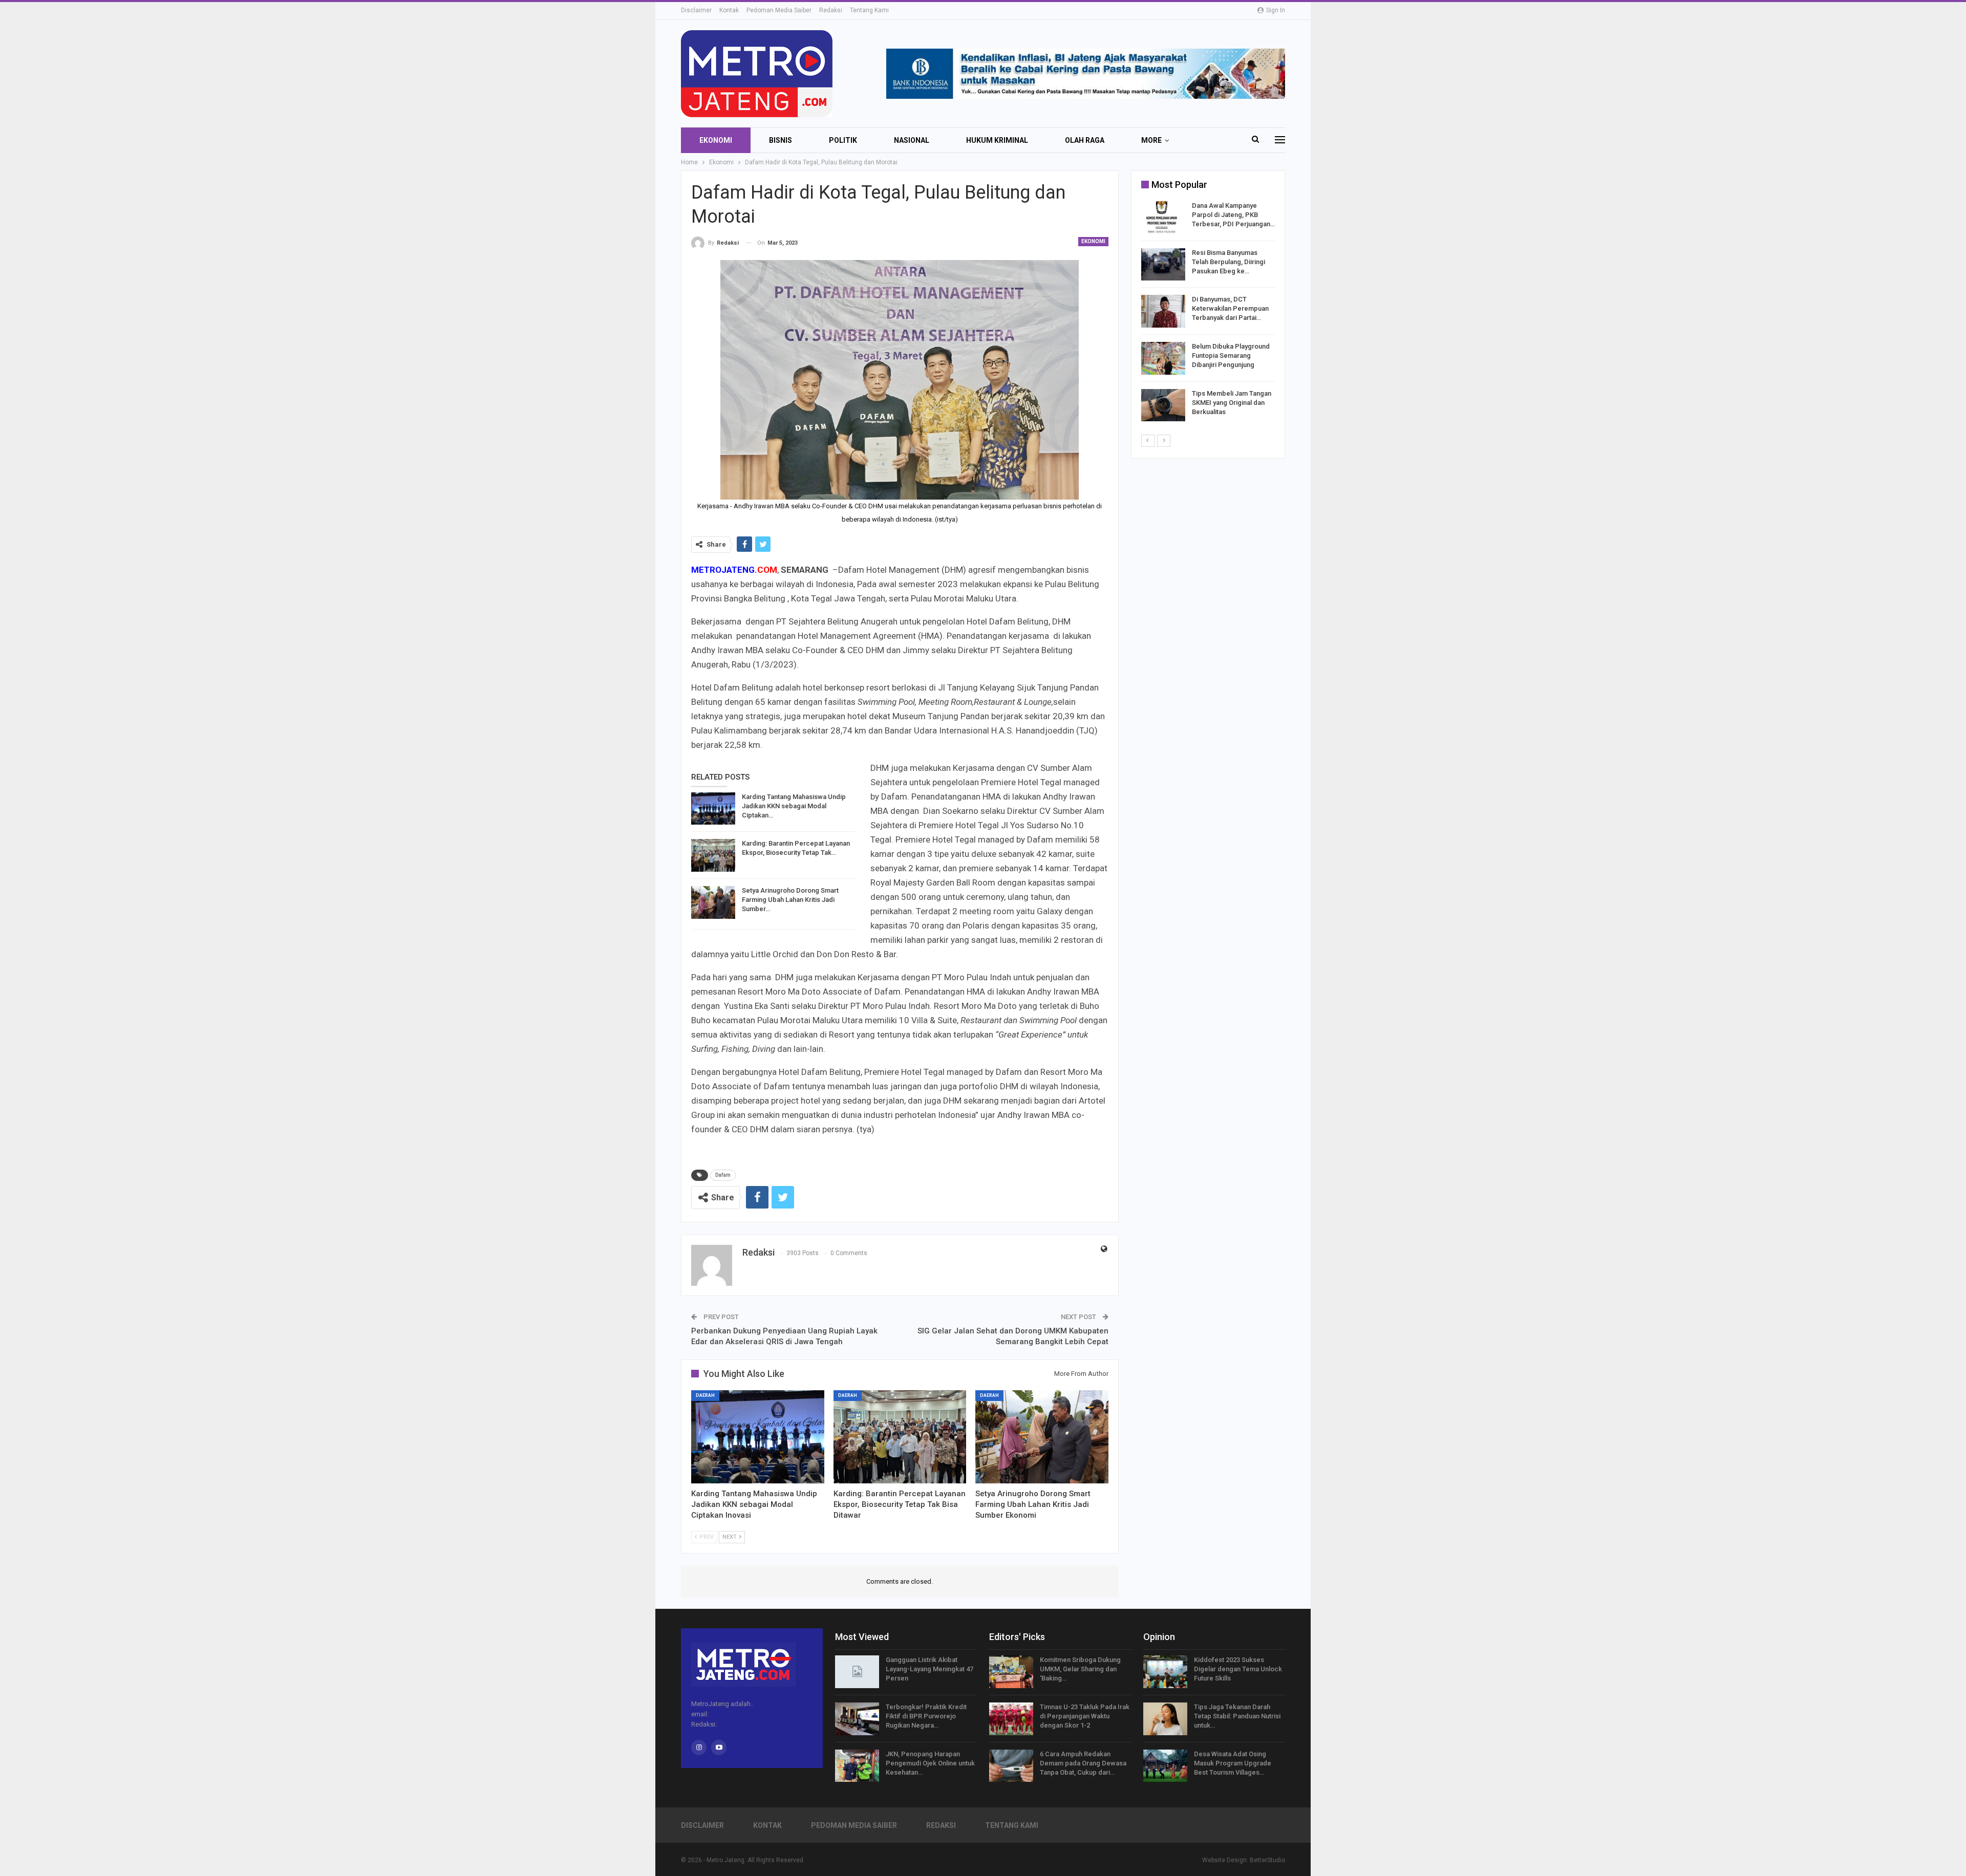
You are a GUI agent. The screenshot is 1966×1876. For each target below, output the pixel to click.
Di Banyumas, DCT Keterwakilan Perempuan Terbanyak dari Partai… (1230, 308)
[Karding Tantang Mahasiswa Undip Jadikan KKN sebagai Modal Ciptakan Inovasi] (713, 809)
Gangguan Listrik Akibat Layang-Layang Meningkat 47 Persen (929, 1669)
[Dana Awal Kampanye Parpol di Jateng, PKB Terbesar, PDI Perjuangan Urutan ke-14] (1163, 218)
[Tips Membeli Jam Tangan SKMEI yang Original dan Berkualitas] (1163, 405)
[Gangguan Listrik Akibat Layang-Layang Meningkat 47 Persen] (857, 1672)
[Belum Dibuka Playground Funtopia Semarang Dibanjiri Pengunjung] (1163, 358)
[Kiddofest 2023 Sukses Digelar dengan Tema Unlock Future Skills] (1165, 1672)
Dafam (723, 1175)
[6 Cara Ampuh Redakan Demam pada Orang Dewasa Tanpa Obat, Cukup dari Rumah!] (1011, 1766)
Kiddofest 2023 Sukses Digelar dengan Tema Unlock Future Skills (1238, 1669)
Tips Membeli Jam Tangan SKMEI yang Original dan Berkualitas (1232, 403)
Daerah (705, 1395)
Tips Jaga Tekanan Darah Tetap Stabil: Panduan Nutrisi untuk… (1237, 1716)
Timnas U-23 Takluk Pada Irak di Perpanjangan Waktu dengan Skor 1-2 (1085, 1716)
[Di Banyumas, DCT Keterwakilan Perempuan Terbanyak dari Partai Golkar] (1163, 311)
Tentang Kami (869, 10)
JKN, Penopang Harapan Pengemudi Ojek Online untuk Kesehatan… (930, 1763)
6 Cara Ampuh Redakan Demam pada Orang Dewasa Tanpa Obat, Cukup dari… (1083, 1763)
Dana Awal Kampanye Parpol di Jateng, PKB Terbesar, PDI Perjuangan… (1233, 215)
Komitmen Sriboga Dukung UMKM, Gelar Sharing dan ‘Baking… (1080, 1669)
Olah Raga (1085, 140)
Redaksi (831, 10)
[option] (1208, 313)
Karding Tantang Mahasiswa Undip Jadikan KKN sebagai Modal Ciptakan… (794, 806)
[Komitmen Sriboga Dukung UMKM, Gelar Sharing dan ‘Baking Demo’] (1011, 1672)
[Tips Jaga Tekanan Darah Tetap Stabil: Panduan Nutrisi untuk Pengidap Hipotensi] (1165, 1719)
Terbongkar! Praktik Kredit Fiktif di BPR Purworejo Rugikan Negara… (926, 1716)
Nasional (912, 140)
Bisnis (781, 140)
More (1151, 140)
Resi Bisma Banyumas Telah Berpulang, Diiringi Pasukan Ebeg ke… (1228, 262)
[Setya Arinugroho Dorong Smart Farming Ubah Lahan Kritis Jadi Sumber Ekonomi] (713, 902)
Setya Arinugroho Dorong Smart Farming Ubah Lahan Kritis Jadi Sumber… (790, 900)
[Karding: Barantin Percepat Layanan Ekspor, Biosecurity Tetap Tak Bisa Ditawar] (713, 855)
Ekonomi (716, 140)
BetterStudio (1267, 1860)
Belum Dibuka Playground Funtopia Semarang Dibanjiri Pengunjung (1231, 355)
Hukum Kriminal (997, 140)
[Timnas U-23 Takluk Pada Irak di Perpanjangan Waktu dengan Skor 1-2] (1011, 1719)
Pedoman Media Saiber (779, 10)
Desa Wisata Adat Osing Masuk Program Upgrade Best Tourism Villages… (1233, 1763)
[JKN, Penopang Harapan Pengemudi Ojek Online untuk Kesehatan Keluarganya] (857, 1766)
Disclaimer (696, 10)
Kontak (729, 10)
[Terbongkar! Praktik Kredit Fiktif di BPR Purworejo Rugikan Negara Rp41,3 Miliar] (857, 1719)
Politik (843, 140)
